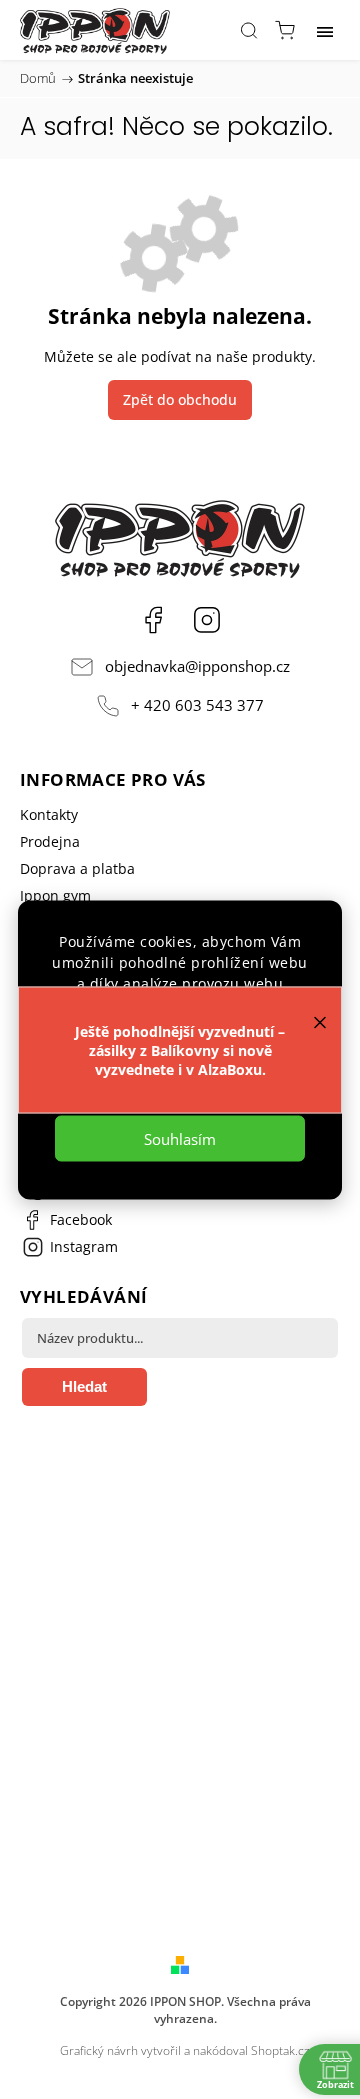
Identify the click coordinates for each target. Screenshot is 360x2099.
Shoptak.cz (280, 2050)
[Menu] (325, 30)
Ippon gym (55, 895)
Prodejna (50, 841)
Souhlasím (180, 1138)
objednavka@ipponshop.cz (197, 666)
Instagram (207, 620)
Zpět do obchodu (180, 399)
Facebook (153, 620)
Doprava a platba (77, 868)
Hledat (84, 1386)
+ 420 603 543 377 (197, 705)
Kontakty (49, 814)
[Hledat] (249, 30)
